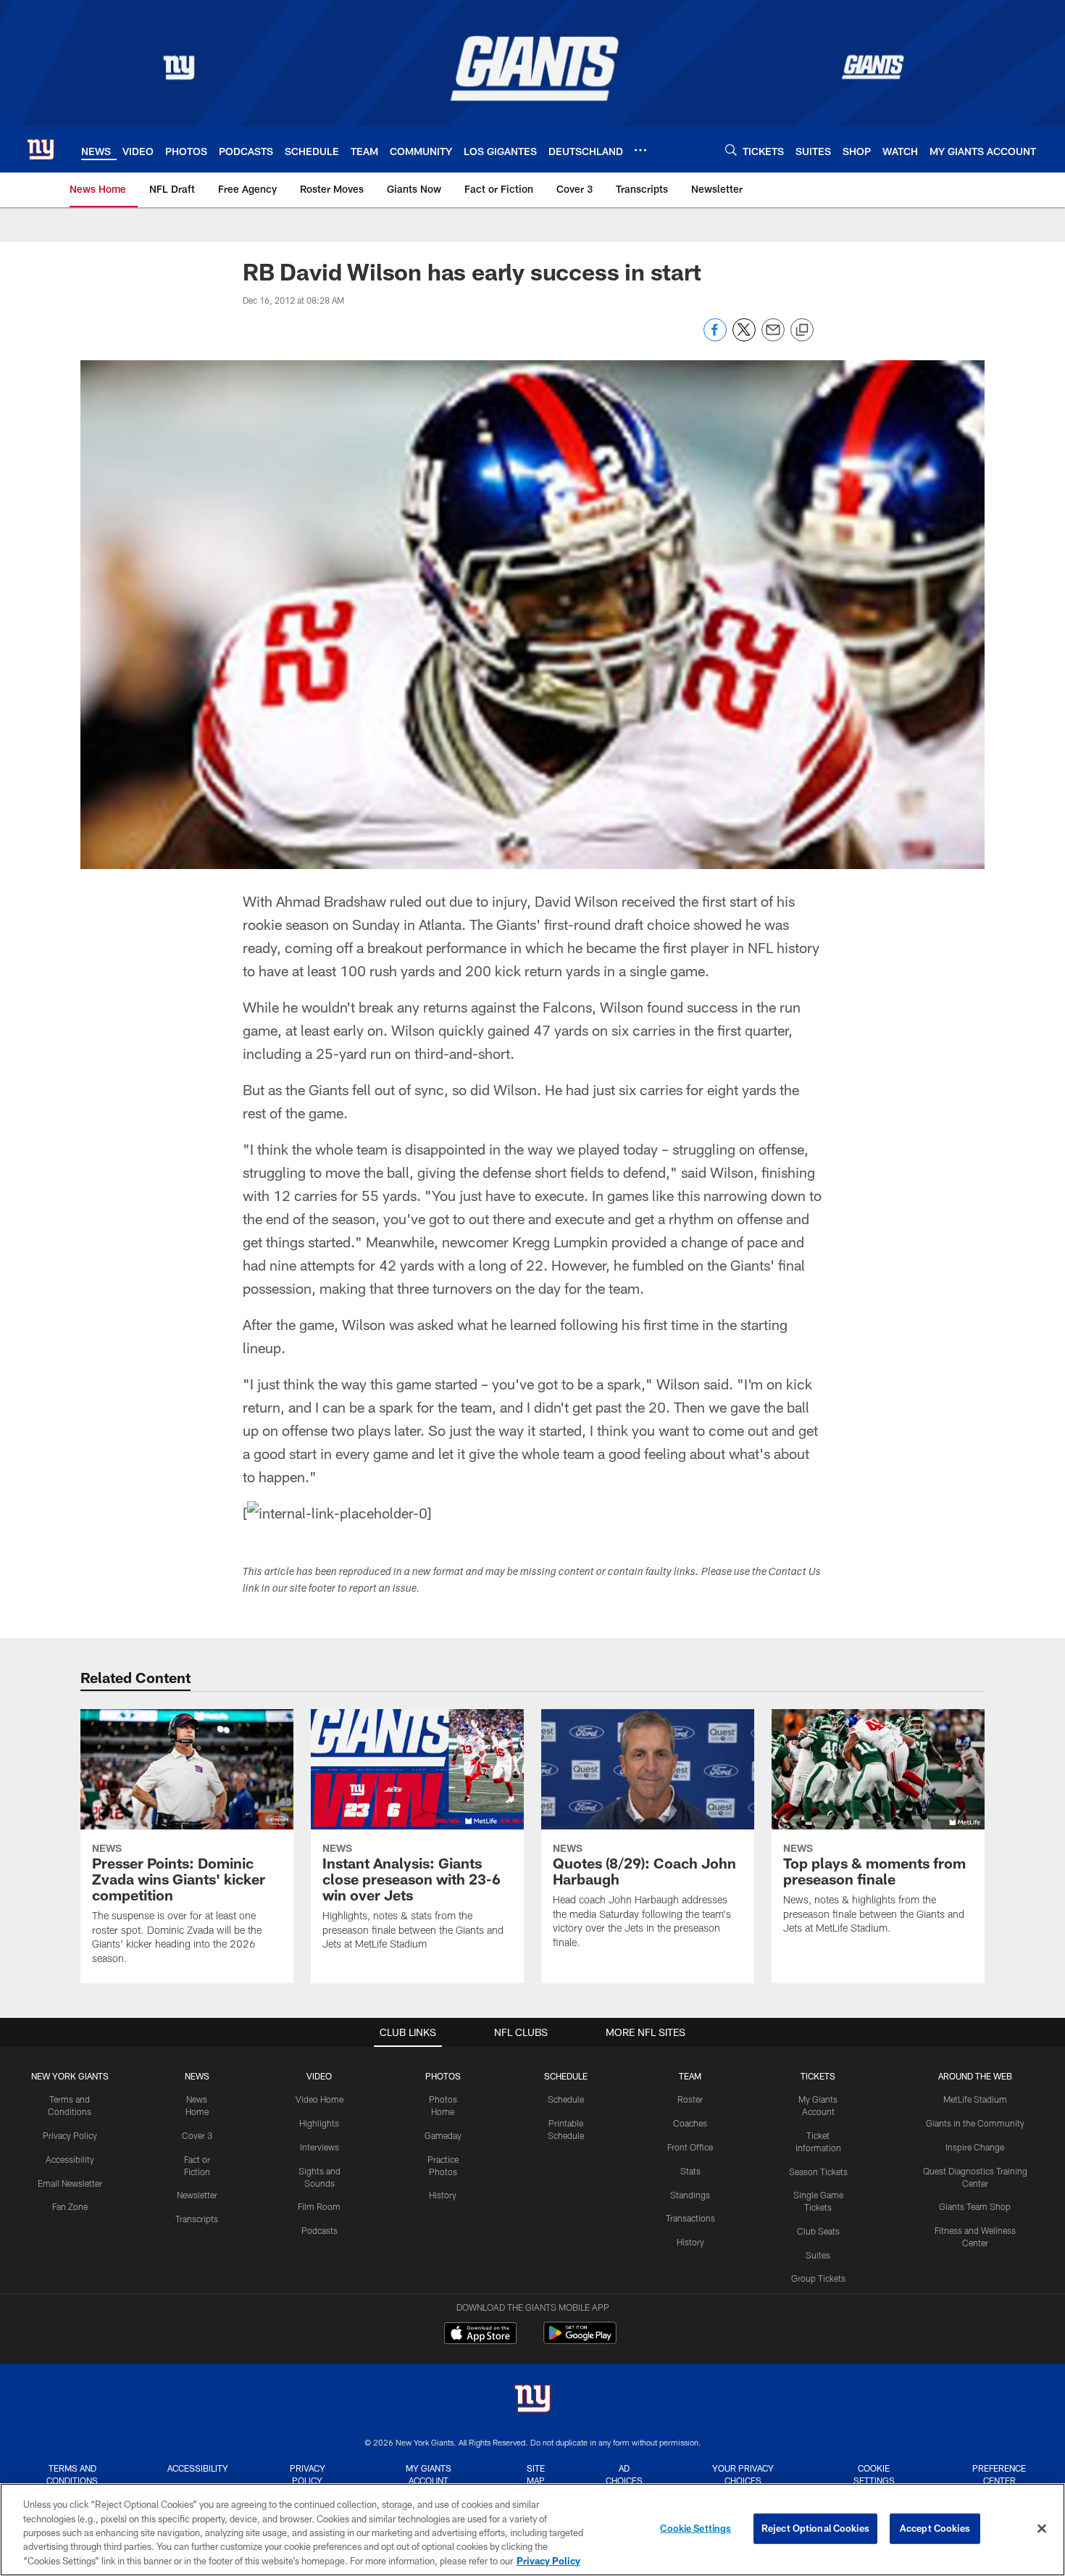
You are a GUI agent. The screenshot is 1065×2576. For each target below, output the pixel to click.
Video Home (319, 2099)
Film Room (319, 2206)
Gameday (443, 2135)
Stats (690, 2171)
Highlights (319, 2123)
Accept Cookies (935, 2528)
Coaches (690, 2123)
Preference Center (999, 2474)
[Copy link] (802, 331)
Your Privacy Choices (743, 2474)
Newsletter (197, 2195)
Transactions (690, 2218)
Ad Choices (624, 2474)
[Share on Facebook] (715, 337)
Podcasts (319, 2230)
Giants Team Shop (975, 2206)
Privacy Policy (70, 2135)
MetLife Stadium (975, 2099)
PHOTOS (443, 2076)
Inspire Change (975, 2147)
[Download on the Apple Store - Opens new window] (480, 2335)
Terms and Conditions (72, 2474)
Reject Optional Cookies (815, 2528)
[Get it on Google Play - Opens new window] (580, 2340)
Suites (818, 2255)
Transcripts (197, 2219)
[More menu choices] (640, 150)
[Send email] (773, 337)
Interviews (319, 2147)
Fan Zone (70, 2206)
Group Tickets (818, 2278)
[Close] (1042, 2529)
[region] (532, 2530)
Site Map (536, 2474)
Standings (690, 2195)
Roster (690, 2099)
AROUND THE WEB (975, 2076)
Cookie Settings (874, 2474)
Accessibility (70, 2159)
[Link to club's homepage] (41, 149)
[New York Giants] (532, 2400)
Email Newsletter (70, 2183)
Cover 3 (197, 2135)
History (443, 2195)
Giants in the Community (975, 2123)
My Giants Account (429, 2474)
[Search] (731, 150)
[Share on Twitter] (744, 337)
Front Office (690, 2147)
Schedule (566, 2099)
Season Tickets (818, 2172)
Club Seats (818, 2231)
